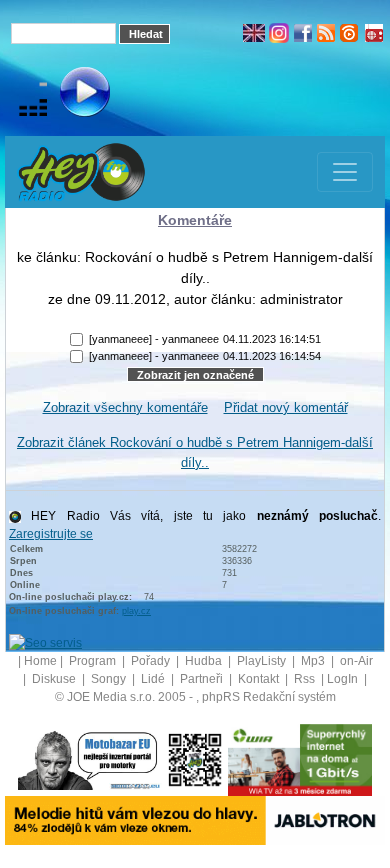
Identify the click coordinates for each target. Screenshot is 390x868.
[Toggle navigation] (345, 172)
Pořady (152, 661)
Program (94, 661)
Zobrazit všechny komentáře (125, 407)
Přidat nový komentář (286, 407)
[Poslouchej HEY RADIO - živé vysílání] (68, 95)
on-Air (356, 661)
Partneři (203, 679)
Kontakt (260, 679)
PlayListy (263, 661)
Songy (110, 679)
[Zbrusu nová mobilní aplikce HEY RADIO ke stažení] (195, 760)
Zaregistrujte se (51, 534)
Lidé (154, 679)
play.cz (136, 611)
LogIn (344, 679)
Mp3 (314, 661)
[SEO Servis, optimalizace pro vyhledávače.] (45, 643)
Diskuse (55, 679)
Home (40, 661)
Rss (306, 679)
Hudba (205, 661)
